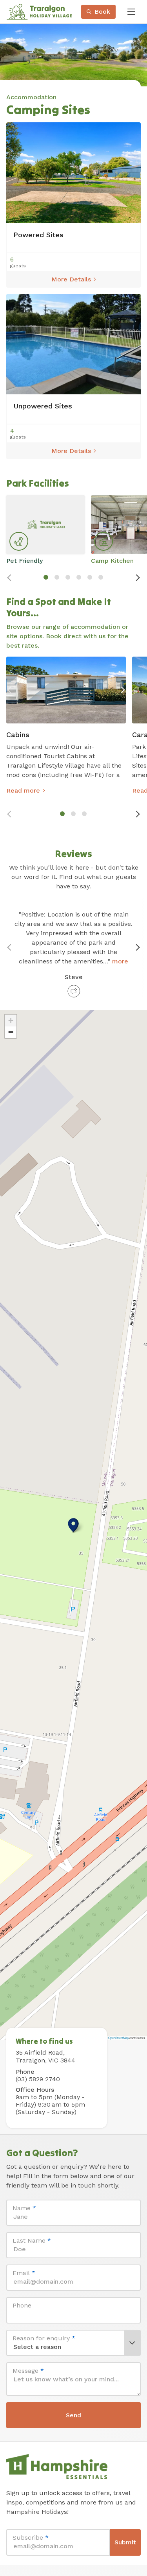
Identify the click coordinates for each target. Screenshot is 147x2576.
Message (28, 2371)
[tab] (46, 577)
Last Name (32, 2240)
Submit (125, 2542)
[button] (73, 1525)
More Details (71, 279)
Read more (23, 790)
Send (73, 2415)
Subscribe (31, 2538)
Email (24, 2273)
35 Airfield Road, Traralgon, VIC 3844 (45, 2057)
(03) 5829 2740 (38, 2079)
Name (24, 2208)
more (120, 961)
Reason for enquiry (44, 2338)
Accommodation (31, 97)
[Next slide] (138, 578)
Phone (22, 2305)
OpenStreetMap (118, 2038)
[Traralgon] (39, 12)
